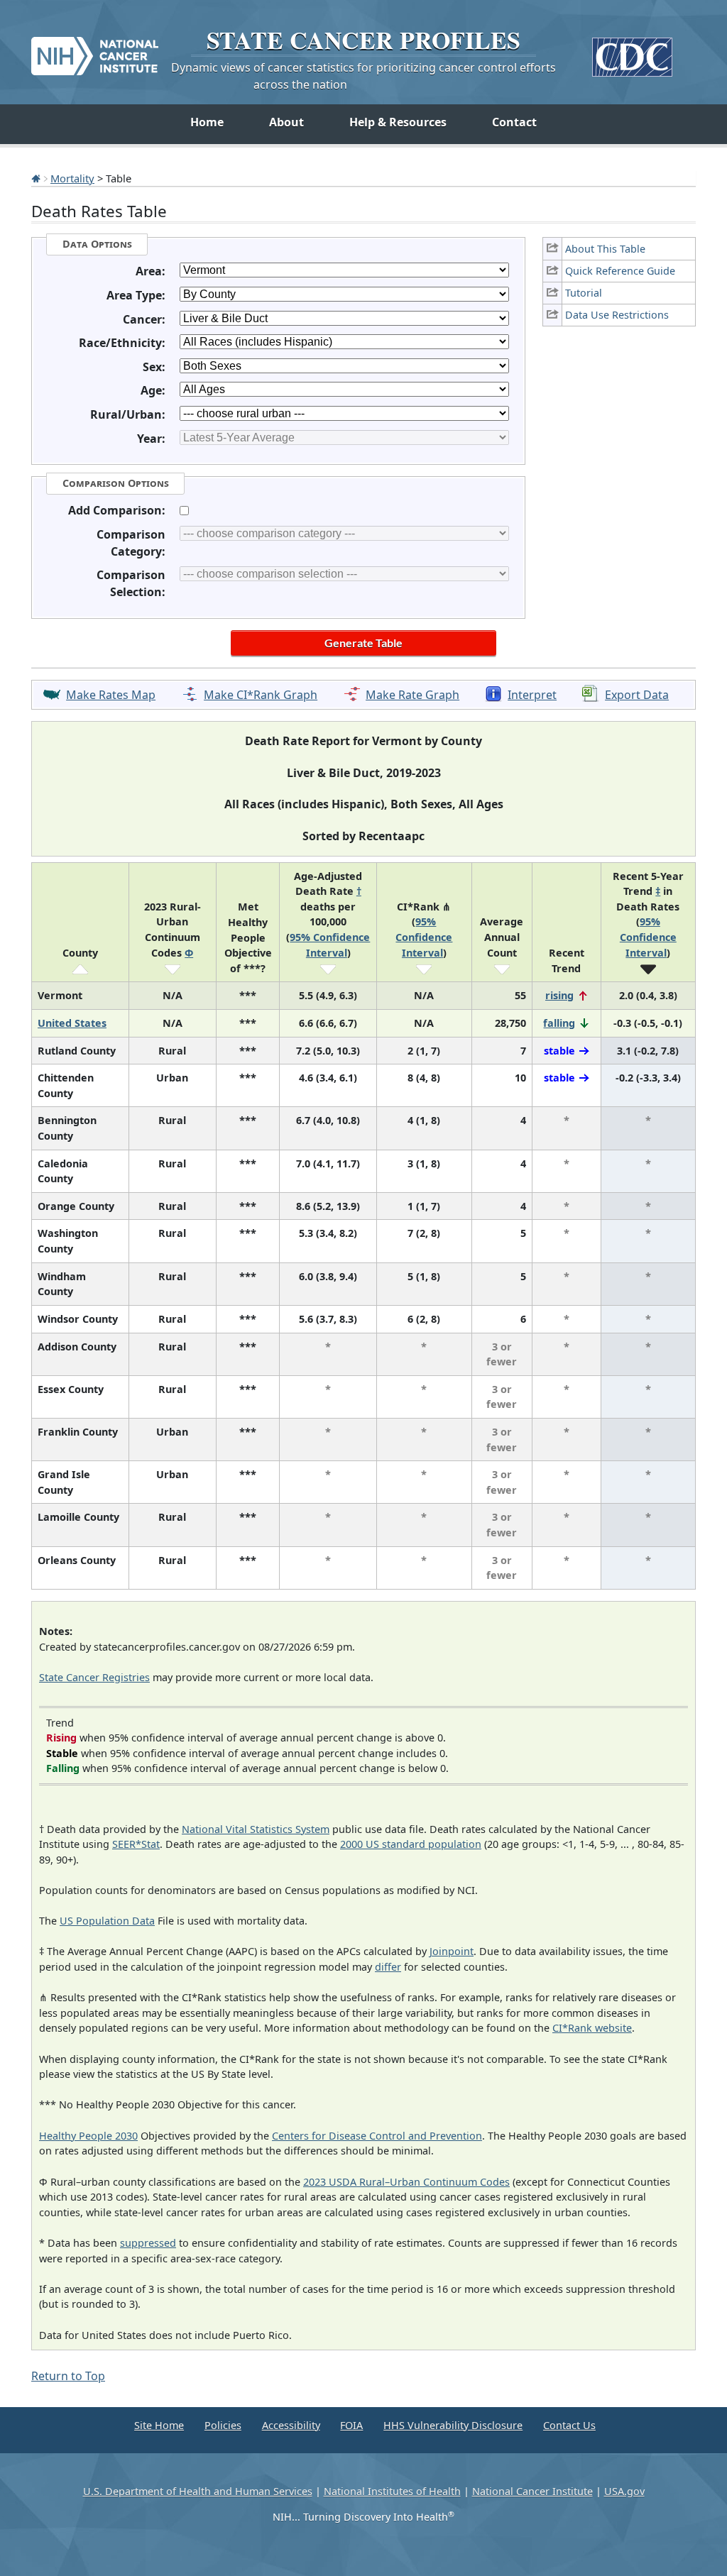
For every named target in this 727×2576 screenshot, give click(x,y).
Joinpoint (452, 1951)
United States (72, 1023)
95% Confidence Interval (424, 937)
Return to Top (68, 2376)
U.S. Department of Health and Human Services (198, 2491)
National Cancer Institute (532, 2491)
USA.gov (624, 2491)
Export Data (637, 695)
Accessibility (291, 2425)
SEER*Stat (136, 1844)
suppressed (148, 2243)
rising (559, 995)
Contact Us (569, 2425)
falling (559, 1023)
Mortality (72, 178)
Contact (514, 122)
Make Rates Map (111, 695)
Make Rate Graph (412, 695)
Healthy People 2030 (88, 2136)
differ (388, 1967)
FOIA (351, 2425)
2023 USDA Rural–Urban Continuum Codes (406, 2182)
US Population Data (107, 1921)
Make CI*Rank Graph (261, 695)
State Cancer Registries (94, 1677)
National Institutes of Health (392, 2491)
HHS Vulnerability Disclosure (453, 2425)
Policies (223, 2425)
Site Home (159, 2425)
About (286, 122)
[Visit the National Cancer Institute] (95, 50)
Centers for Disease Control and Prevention (377, 2136)
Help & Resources (398, 122)
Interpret (532, 695)
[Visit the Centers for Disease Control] (632, 51)
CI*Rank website (592, 2028)
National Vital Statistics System (256, 1829)
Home (207, 122)
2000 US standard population (411, 1844)
